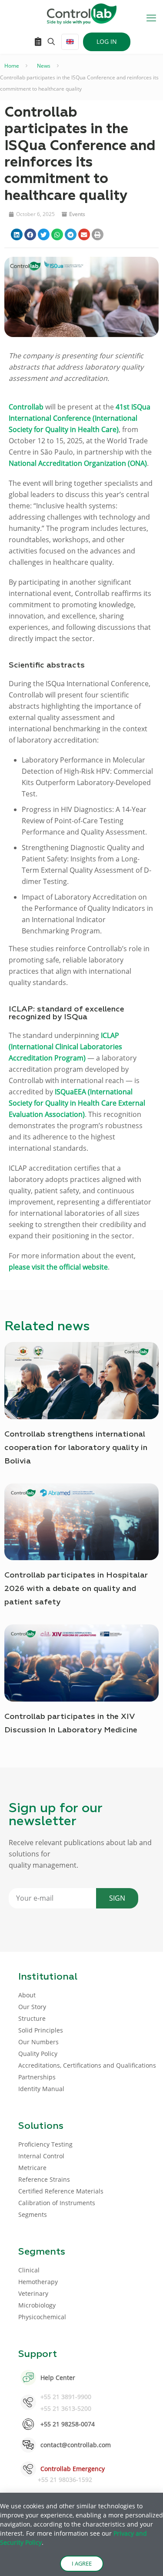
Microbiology (37, 2305)
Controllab (26, 407)
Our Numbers (38, 2042)
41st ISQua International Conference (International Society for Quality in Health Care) (80, 418)
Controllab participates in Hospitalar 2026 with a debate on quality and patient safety (76, 1589)
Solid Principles (41, 2030)
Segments (33, 2214)
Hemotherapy (38, 2282)
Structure (32, 2018)
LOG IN (107, 41)
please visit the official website (58, 1267)
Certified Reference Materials (61, 2191)
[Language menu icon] (70, 42)
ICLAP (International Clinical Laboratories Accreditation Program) (65, 1047)
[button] (17, 234)
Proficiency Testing (45, 2144)
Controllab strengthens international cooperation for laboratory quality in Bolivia (76, 1448)
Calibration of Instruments (57, 2203)
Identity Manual (41, 2089)
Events (77, 214)
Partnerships (37, 2077)
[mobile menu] (151, 17)
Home (12, 66)
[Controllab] (81, 13)
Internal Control (41, 2156)
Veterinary (33, 2293)
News (44, 66)
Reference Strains (44, 2179)
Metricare (32, 2168)
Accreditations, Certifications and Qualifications (87, 2065)
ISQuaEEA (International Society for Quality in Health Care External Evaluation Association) (77, 1103)
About (27, 1995)
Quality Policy (38, 2054)
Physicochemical (42, 2317)
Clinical (29, 2270)
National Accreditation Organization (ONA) (78, 463)
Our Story (32, 2007)
